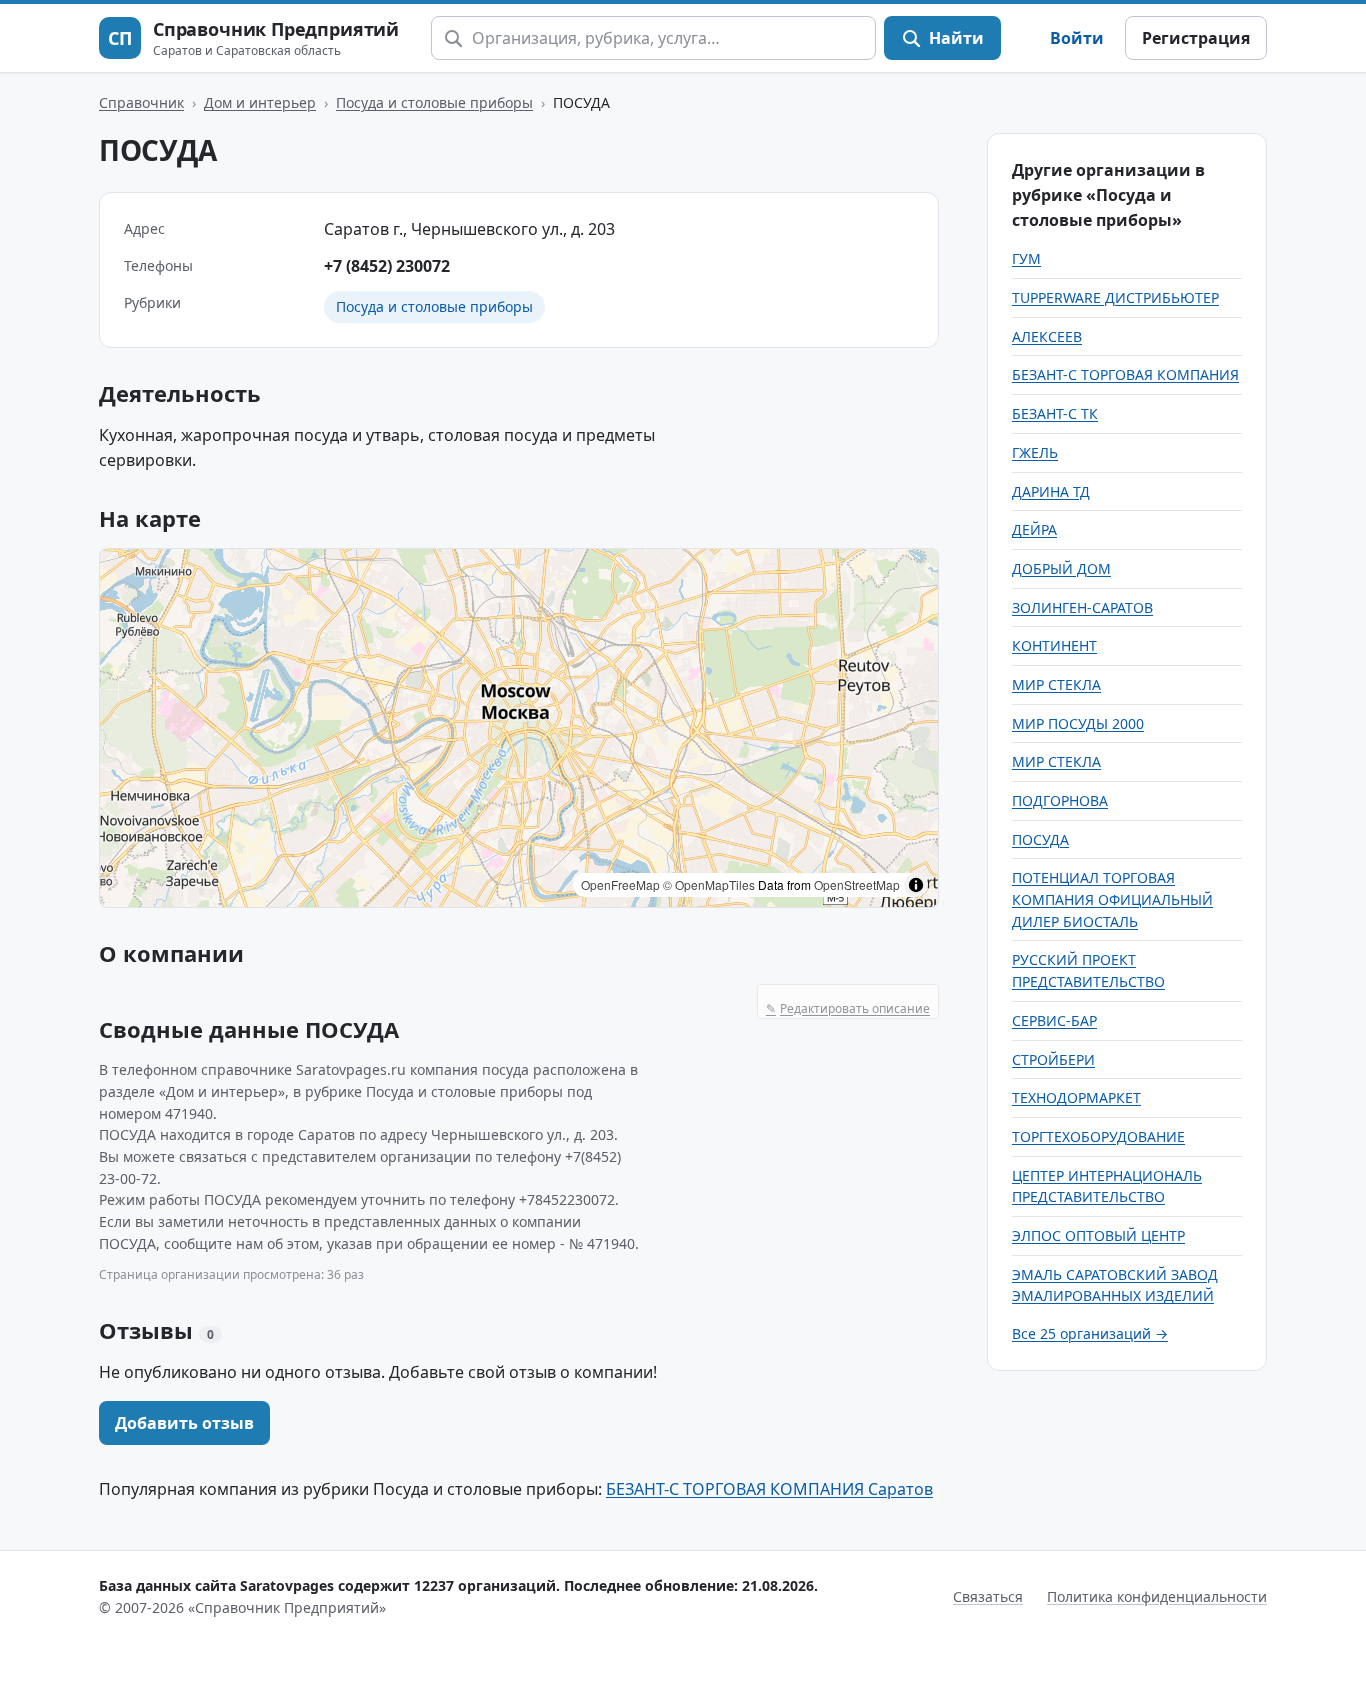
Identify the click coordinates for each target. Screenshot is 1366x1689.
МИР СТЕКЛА (1056, 684)
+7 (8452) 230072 (387, 266)
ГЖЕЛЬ (1035, 452)
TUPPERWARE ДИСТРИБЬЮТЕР (1115, 297)
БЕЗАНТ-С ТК (1055, 413)
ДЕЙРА (1034, 529)
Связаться (988, 1596)
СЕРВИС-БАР (1054, 1020)
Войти (1077, 38)
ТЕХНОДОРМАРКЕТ (1076, 1097)
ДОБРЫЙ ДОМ (1061, 568)
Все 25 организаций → (1090, 1333)
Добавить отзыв (184, 1423)
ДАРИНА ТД (1051, 491)
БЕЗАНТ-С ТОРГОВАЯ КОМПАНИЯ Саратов (769, 1489)
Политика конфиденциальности (1157, 1596)
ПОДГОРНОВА (1060, 800)
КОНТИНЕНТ (1054, 645)
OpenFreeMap (620, 884)
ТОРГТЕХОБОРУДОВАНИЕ (1098, 1136)
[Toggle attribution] (916, 885)
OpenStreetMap (857, 884)
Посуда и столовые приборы (434, 102)
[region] (519, 728)
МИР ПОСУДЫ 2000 (1078, 723)
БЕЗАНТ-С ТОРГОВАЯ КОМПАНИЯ (1125, 374)
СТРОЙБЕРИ (1053, 1059)
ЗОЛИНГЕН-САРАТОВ (1082, 607)
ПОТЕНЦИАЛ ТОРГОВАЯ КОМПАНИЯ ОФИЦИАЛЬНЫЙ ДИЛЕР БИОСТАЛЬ (1112, 899)
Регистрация (1196, 38)
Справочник (141, 102)
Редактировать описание (848, 1008)
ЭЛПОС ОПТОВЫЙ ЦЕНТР (1098, 1235)
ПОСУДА (1040, 839)
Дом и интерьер (260, 102)
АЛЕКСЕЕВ (1047, 336)
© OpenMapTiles (709, 884)
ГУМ (1026, 258)
